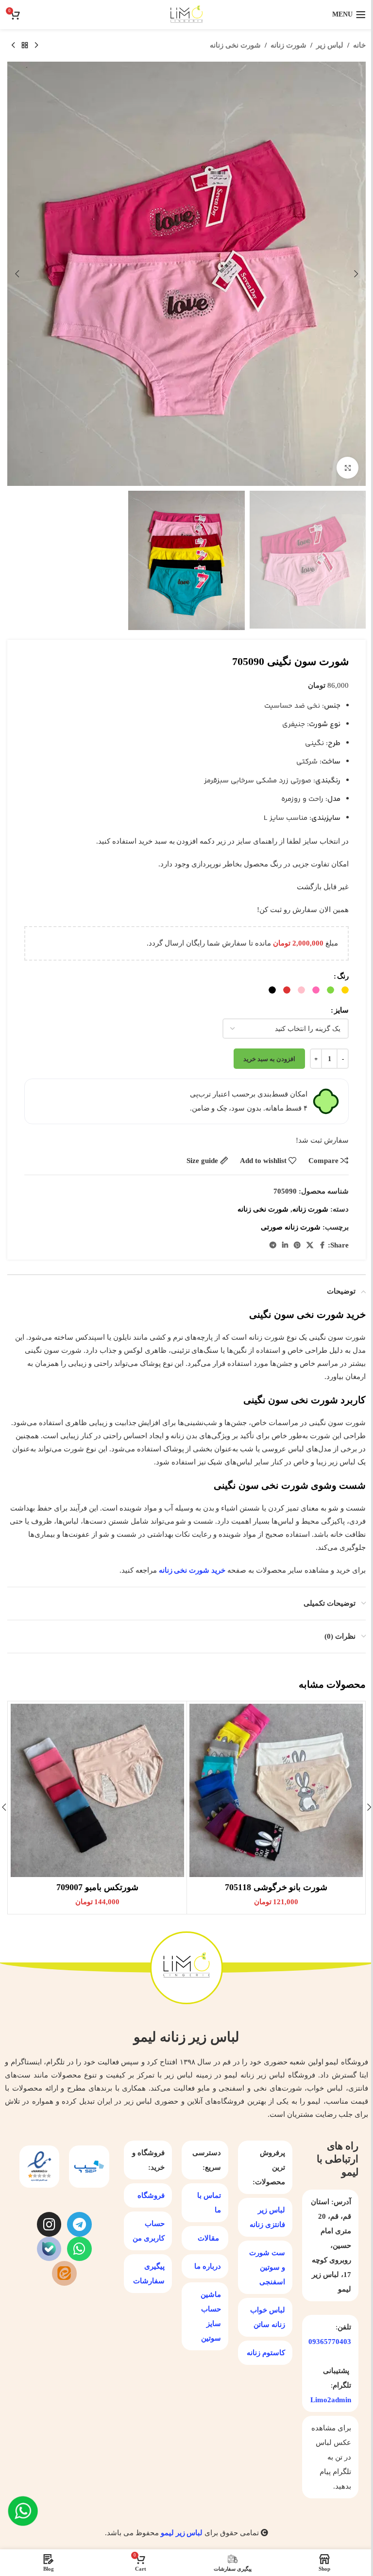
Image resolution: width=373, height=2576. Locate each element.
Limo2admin (331, 2400)
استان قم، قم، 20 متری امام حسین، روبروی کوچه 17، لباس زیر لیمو (331, 2245)
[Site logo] (186, 14)
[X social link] (310, 1246)
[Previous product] (36, 46)
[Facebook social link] (322, 1246)
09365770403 (330, 2342)
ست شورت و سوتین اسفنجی (267, 2267)
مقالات (208, 2238)
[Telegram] (79, 2224)
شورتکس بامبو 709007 (97, 1887)
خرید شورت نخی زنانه (193, 1570)
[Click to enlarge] (348, 468)
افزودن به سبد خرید (269, 1059)
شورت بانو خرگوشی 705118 (276, 1887)
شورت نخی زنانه (235, 45)
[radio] (345, 990)
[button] (356, 274)
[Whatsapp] (79, 2249)
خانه (359, 45)
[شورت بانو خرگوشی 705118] (276, 1790)
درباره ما (208, 2266)
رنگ (343, 976)
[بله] (49, 2249)
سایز (341, 1010)
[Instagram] (49, 2224)
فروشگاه (151, 2195)
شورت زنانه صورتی (291, 1227)
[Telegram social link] (273, 1246)
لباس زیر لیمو (182, 2533)
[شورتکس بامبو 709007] (97, 1790)
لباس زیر (330, 45)
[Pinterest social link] (297, 1246)
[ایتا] (64, 2273)
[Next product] (13, 46)
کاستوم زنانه (266, 2353)
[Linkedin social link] (285, 1246)
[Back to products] (25, 46)
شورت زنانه (288, 45)
